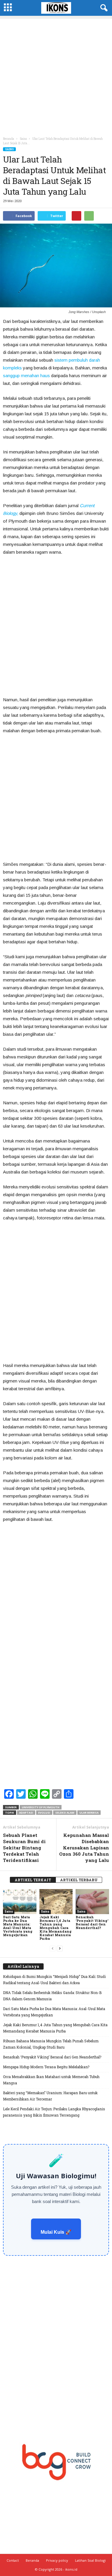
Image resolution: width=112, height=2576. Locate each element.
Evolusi (44, 1813)
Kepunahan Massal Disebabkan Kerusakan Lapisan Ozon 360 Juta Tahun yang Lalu (84, 1848)
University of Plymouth (41, 1807)
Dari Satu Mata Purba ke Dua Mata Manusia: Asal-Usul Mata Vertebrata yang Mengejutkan (18, 1926)
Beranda (9, 139)
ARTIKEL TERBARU (79, 1880)
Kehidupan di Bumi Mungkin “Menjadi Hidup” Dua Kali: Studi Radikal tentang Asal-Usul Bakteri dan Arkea (54, 1980)
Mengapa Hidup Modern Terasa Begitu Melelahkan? (46, 2067)
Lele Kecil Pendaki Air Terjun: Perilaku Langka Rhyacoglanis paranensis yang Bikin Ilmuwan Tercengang (54, 2112)
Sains (9, 149)
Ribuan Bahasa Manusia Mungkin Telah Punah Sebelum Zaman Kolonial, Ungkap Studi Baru (51, 2044)
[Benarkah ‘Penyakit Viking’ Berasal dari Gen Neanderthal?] (92, 1902)
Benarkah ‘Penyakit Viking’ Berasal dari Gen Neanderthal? (92, 1922)
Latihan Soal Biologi (90, 2560)
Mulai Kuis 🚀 (56, 2232)
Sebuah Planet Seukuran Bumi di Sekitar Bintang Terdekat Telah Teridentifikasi (24, 1848)
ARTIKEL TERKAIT (33, 1880)
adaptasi (26, 1813)
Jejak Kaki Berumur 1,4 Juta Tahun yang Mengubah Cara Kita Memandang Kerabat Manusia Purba (56, 1928)
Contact (13, 2560)
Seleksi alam (65, 1813)
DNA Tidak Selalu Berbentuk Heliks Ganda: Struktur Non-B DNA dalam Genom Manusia (52, 1996)
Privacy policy (57, 2560)
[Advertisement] (56, 75)
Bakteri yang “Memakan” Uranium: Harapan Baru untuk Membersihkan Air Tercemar (50, 2096)
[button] (103, 8)
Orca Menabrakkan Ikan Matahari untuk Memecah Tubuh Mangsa (51, 2080)
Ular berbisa (89, 1813)
